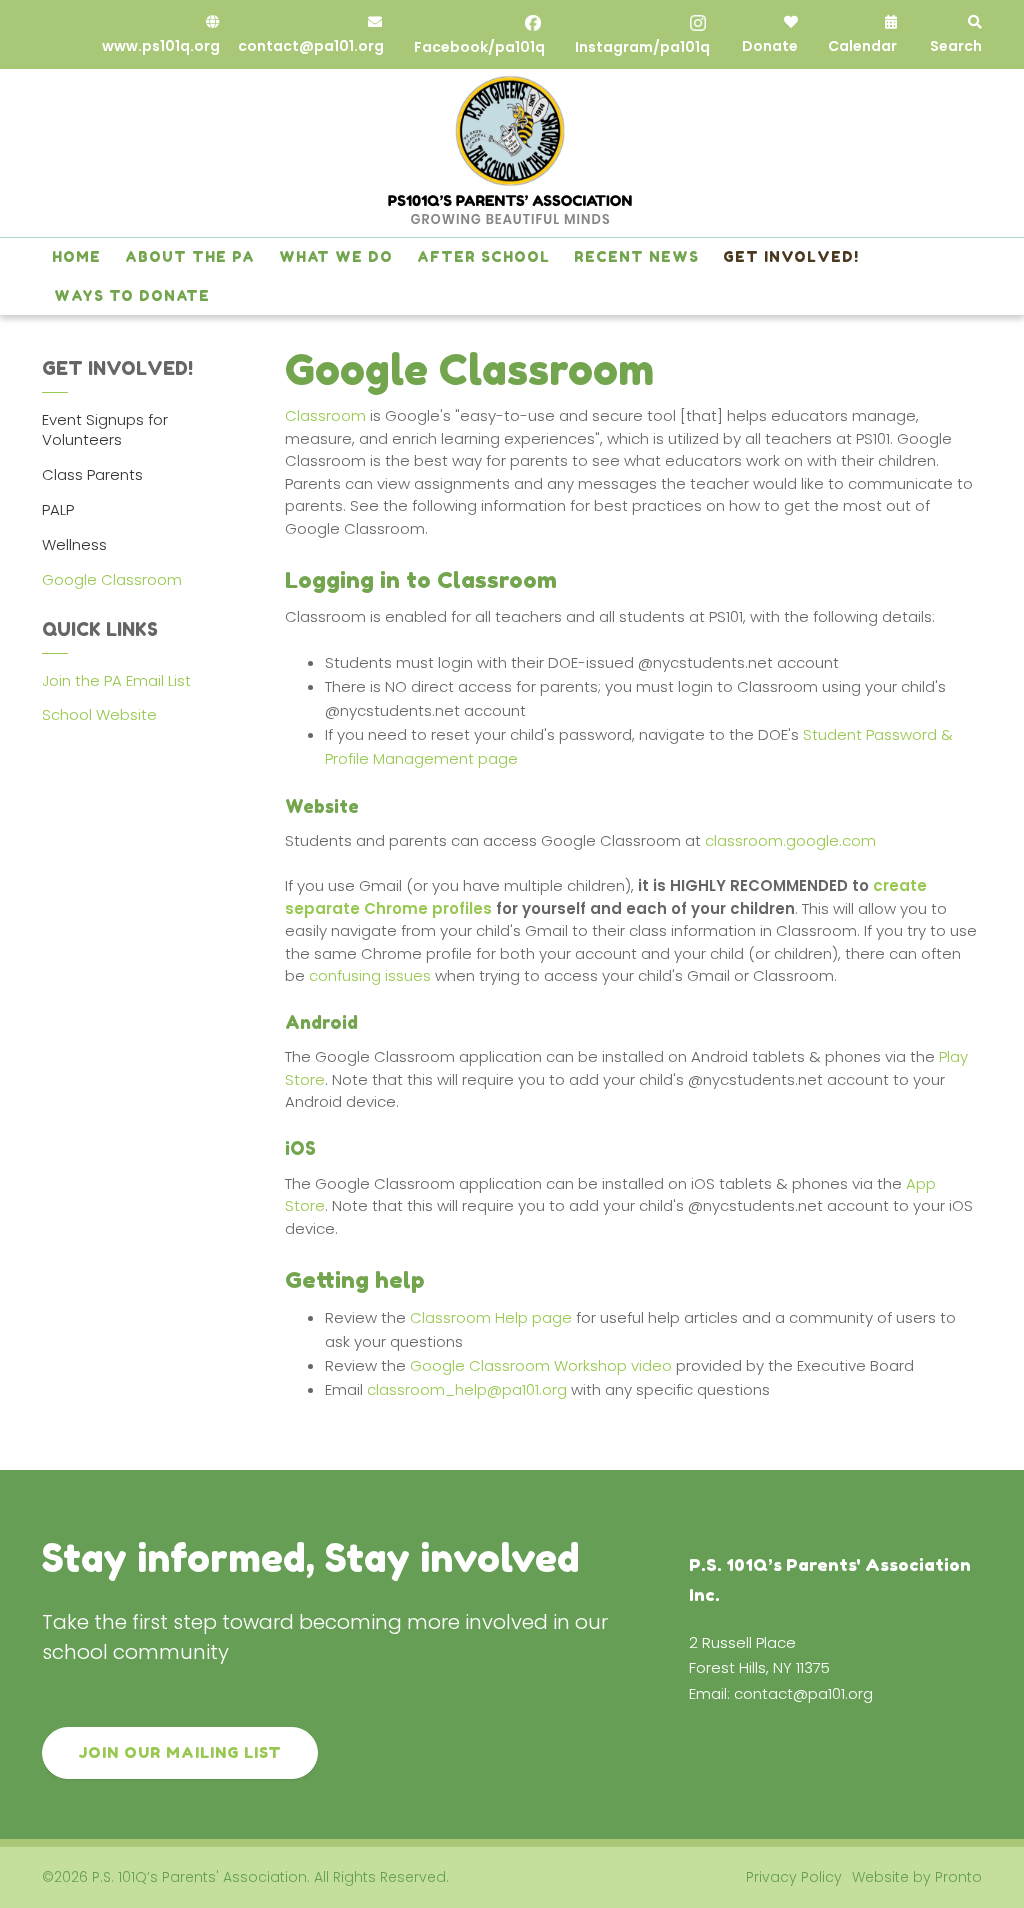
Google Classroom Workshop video (541, 1365)
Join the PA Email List (116, 680)
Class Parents (92, 474)
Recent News (636, 256)
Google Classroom (112, 579)
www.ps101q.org (161, 46)
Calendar (862, 46)
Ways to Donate (132, 295)
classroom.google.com (790, 840)
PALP (58, 509)
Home (76, 256)
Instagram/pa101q (642, 47)
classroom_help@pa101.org (467, 1389)
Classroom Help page (491, 1317)
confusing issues (370, 975)
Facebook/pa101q (479, 47)
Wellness (74, 544)
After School (483, 256)
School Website (99, 714)
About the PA (190, 256)
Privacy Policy (794, 1877)
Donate (770, 46)
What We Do (336, 256)
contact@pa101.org (311, 46)
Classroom (325, 415)
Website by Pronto (917, 1877)
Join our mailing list (180, 1752)
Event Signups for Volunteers (105, 429)
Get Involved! (791, 256)
